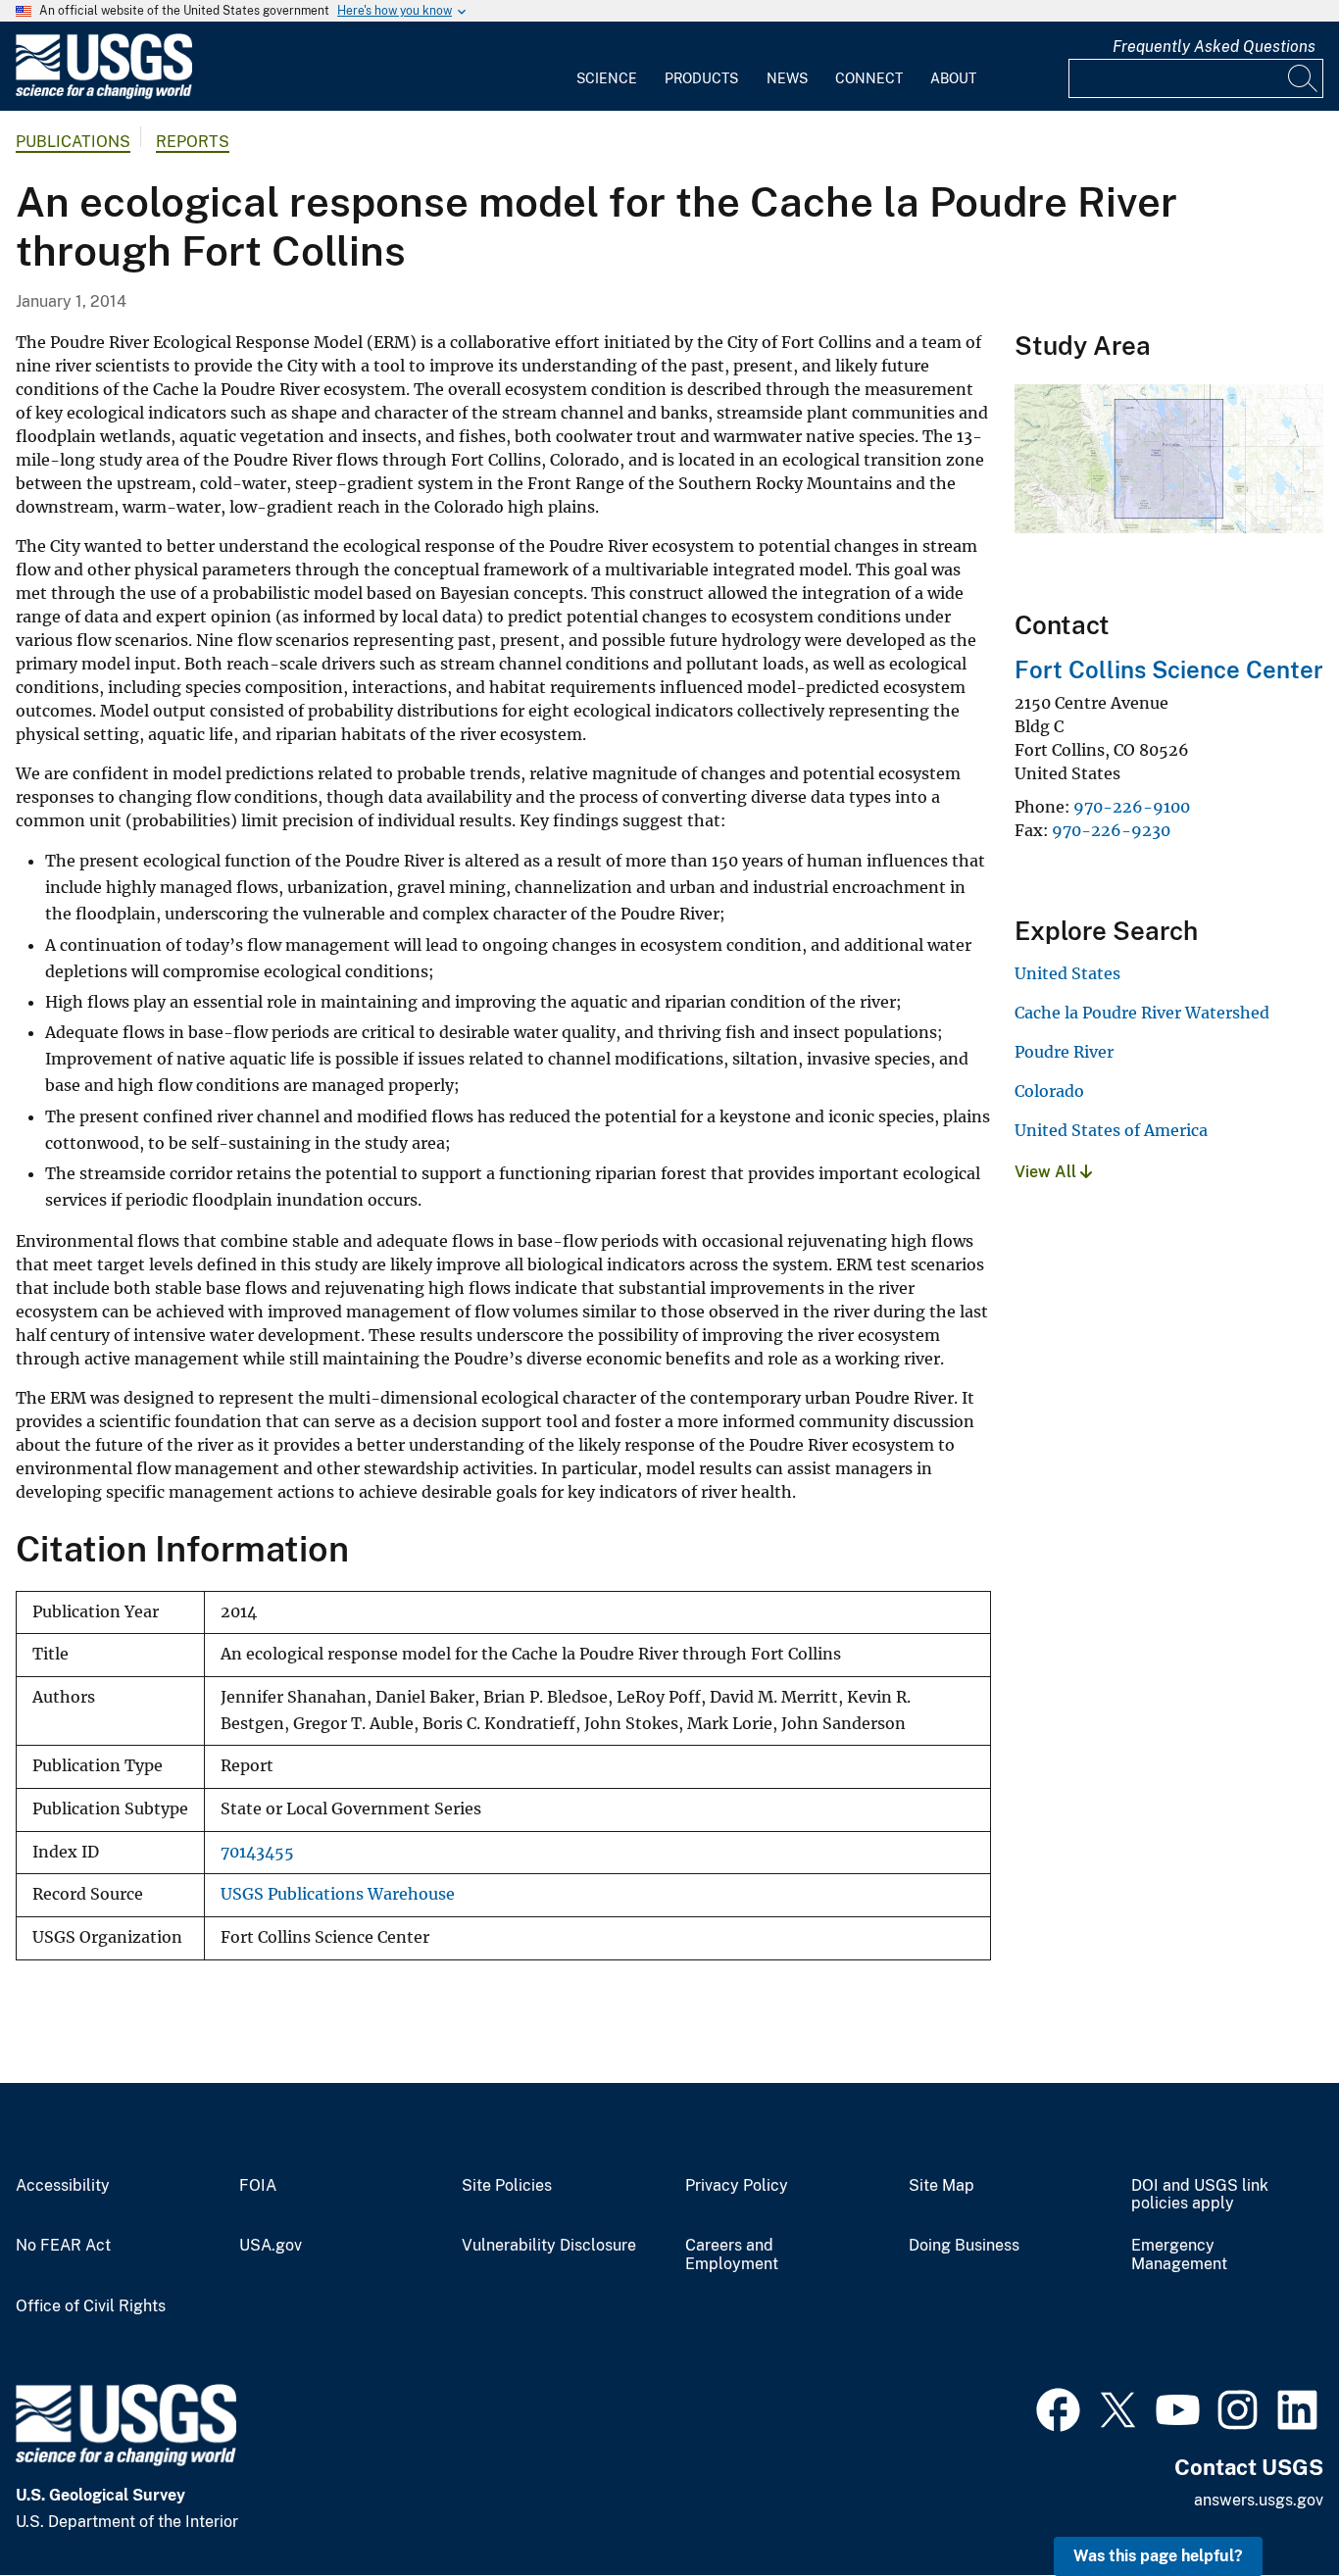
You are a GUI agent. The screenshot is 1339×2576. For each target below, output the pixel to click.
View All (1047, 1172)
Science (607, 78)
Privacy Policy (737, 2186)
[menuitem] (607, 67)
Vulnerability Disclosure (549, 2246)
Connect (869, 78)
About (953, 78)
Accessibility (63, 2186)
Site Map (942, 2186)
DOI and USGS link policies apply (1200, 2195)
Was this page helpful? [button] (1158, 2556)
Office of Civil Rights (91, 2306)
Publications (73, 142)
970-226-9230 (1111, 830)
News (787, 78)
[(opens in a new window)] (1058, 2407)
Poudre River (1064, 1052)
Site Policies (507, 2186)
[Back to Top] (1268, 2505)
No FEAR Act (63, 2246)
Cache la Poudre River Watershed (1142, 1013)
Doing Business (964, 2246)
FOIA (258, 2186)
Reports (193, 142)
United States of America (1111, 1130)
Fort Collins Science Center (1169, 669)
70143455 (257, 1852)
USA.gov (271, 2246)
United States (1067, 973)
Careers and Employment (732, 2255)
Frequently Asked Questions (1214, 47)
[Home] (104, 95)
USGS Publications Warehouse (338, 1894)
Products (701, 78)
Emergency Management (1179, 2255)
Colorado (1049, 1091)
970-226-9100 (1132, 807)
